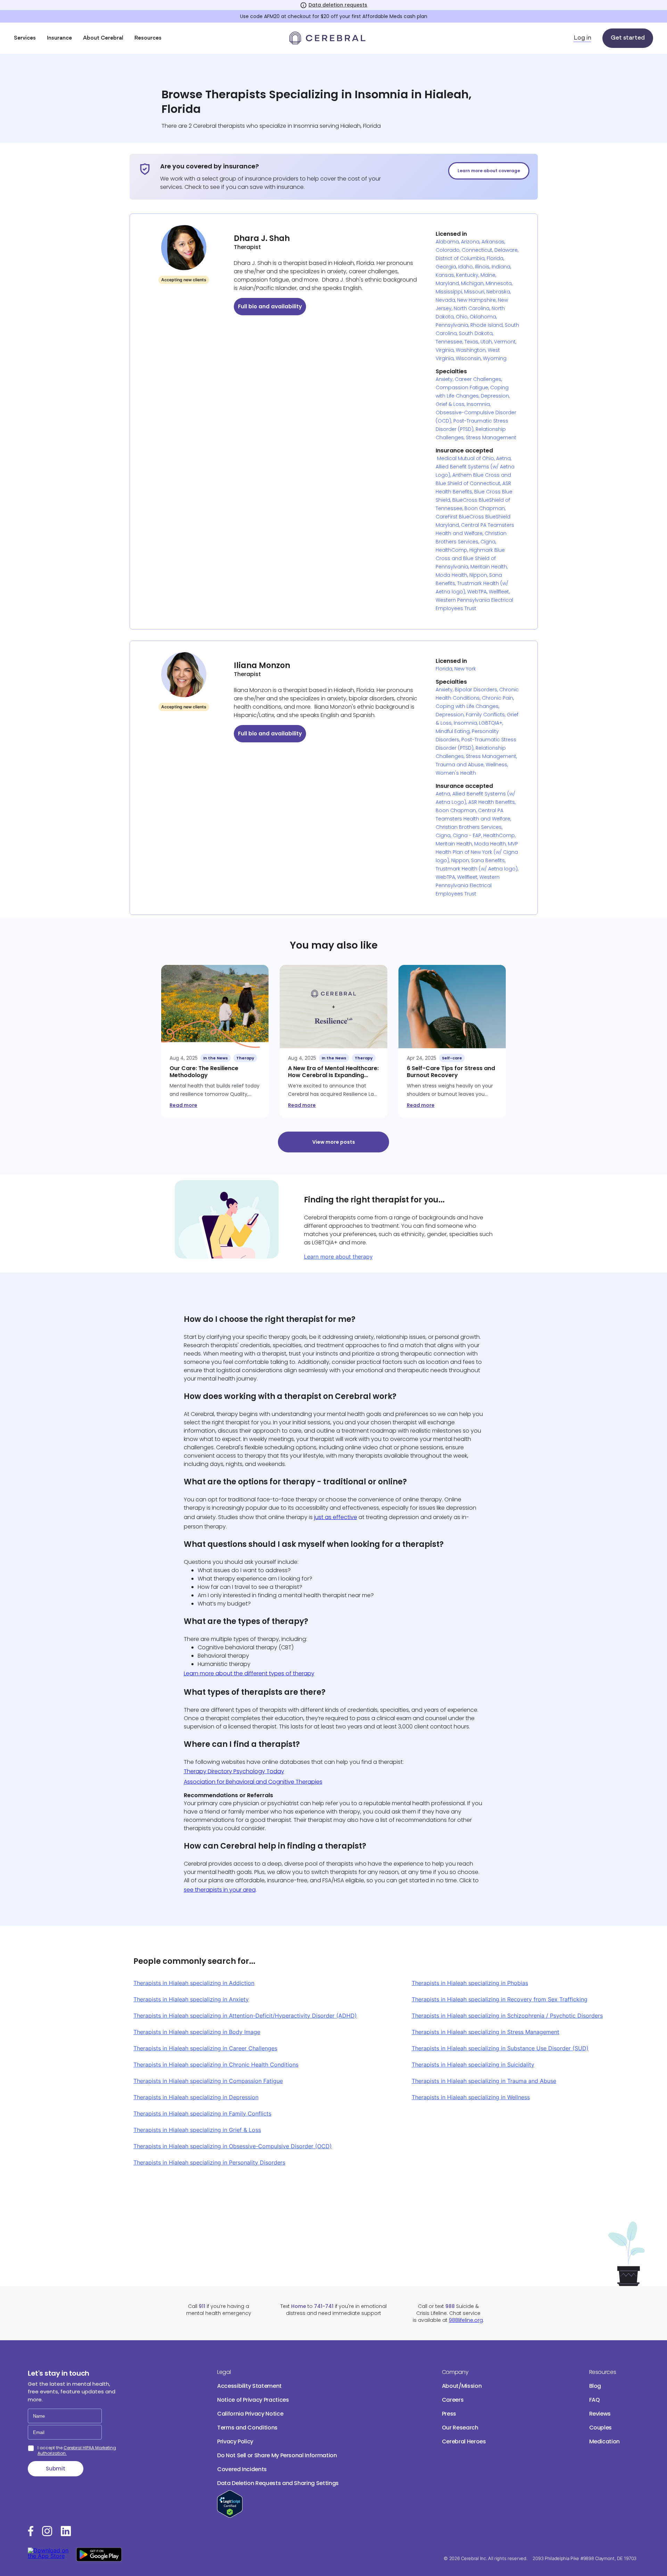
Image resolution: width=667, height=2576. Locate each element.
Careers (453, 2400)
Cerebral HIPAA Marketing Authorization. (77, 2450)
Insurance (59, 38)
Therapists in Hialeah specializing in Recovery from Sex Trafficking (500, 1999)
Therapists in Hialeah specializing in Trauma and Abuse (484, 2081)
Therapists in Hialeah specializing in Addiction (194, 1983)
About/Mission (462, 2386)
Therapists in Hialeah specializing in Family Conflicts (202, 2114)
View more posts (334, 1142)
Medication (604, 2441)
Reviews (600, 2414)
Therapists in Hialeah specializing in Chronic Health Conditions (216, 2065)
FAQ (595, 2400)
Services (25, 38)
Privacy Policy (235, 2441)
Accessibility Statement (249, 2386)
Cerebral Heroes (464, 2441)
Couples (601, 2428)
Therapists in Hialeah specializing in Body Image (197, 2032)
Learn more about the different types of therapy (249, 1673)
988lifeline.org (466, 2320)
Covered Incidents (242, 2469)
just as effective (336, 1517)
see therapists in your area (220, 1890)
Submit (56, 2469)
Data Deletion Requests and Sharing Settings (278, 2483)
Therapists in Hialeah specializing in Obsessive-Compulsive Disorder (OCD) (233, 2146)
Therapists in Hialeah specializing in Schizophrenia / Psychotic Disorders (507, 2016)
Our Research (460, 2428)
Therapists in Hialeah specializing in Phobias (470, 1983)
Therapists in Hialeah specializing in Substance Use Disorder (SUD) (500, 2048)
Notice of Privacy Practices (253, 2400)
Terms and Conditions (247, 2428)
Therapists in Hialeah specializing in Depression (196, 2097)
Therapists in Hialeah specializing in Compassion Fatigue (208, 2081)
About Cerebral (103, 38)
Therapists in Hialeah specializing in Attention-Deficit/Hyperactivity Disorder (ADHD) (245, 2016)
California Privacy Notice (250, 2414)
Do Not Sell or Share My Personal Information (277, 2455)
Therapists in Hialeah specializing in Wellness (471, 2097)
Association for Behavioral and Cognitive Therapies (253, 1782)
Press (449, 2414)
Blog (595, 2386)
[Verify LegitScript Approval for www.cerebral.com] (230, 2516)
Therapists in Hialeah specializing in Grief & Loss (197, 2130)
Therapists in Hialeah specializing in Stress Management (485, 2032)
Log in (582, 38)
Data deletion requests (338, 5)
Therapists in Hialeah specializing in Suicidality (473, 2065)
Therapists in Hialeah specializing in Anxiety (191, 1999)
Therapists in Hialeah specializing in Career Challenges (205, 2048)
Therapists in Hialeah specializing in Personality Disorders (209, 2162)
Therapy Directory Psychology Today (234, 1771)
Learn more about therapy (338, 1257)
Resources (148, 38)
